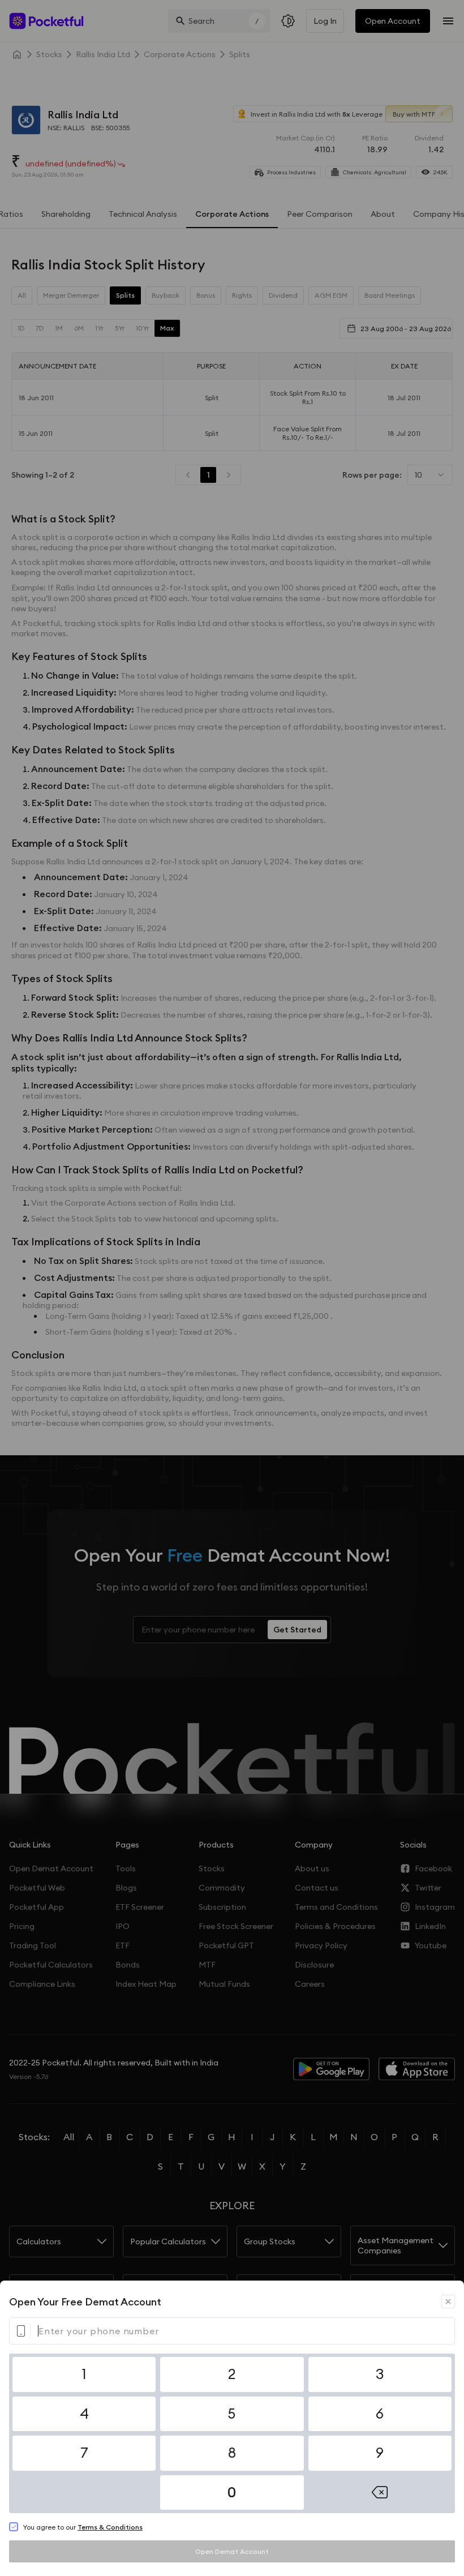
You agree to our (83, 2527)
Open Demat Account (232, 2551)
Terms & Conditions (110, 2527)
